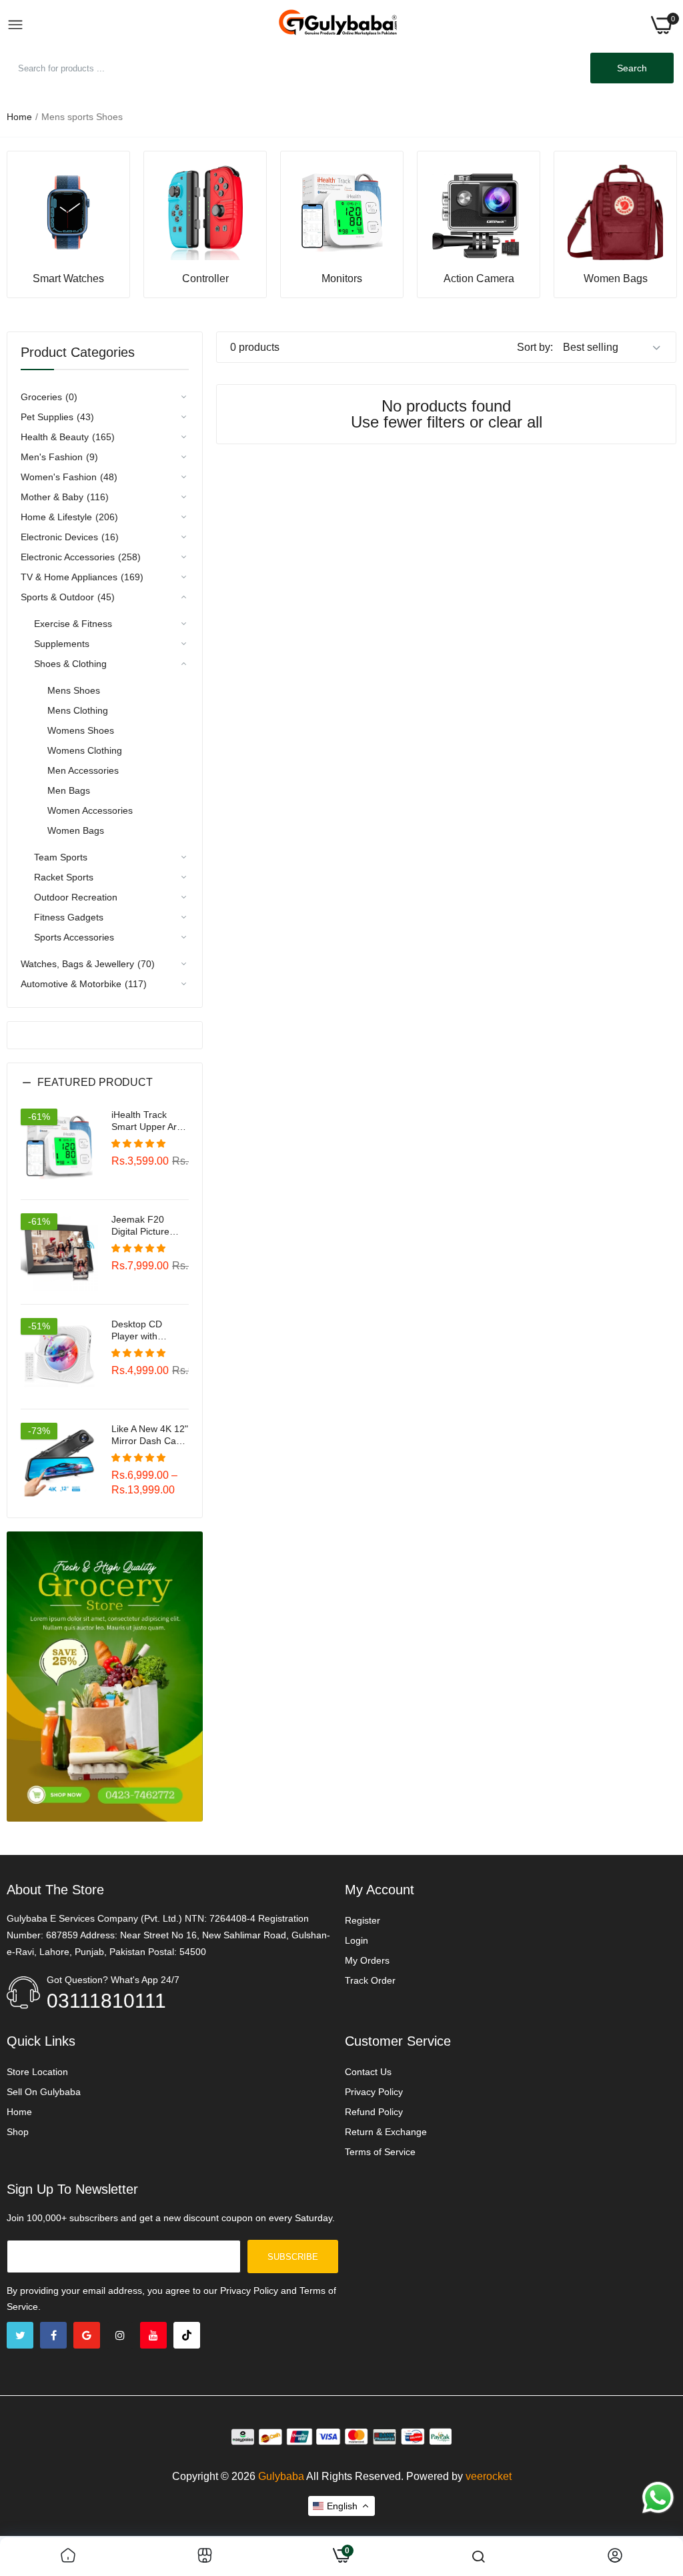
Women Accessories (90, 810)
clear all (515, 422)
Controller (205, 279)
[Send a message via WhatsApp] (658, 2498)
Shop (18, 2132)
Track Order (370, 1980)
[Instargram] (120, 2335)
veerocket (489, 2476)
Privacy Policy (374, 2092)
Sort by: (535, 347)
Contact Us (368, 2072)
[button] (105, 1093)
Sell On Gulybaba (44, 2092)
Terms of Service (380, 2152)
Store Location (37, 2072)
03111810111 (106, 2001)
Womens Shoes (81, 730)
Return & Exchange (386, 2132)
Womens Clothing (85, 750)
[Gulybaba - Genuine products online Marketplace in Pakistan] (337, 25)
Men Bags (69, 790)
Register (363, 1920)
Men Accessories (83, 770)
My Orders (367, 1960)
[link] (68, 212)
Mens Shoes (74, 690)
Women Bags (616, 279)
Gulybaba (281, 2476)
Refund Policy (374, 2112)
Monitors (342, 279)
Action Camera (479, 279)
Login (357, 1940)
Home (19, 117)
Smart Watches (68, 279)
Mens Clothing (78, 710)
